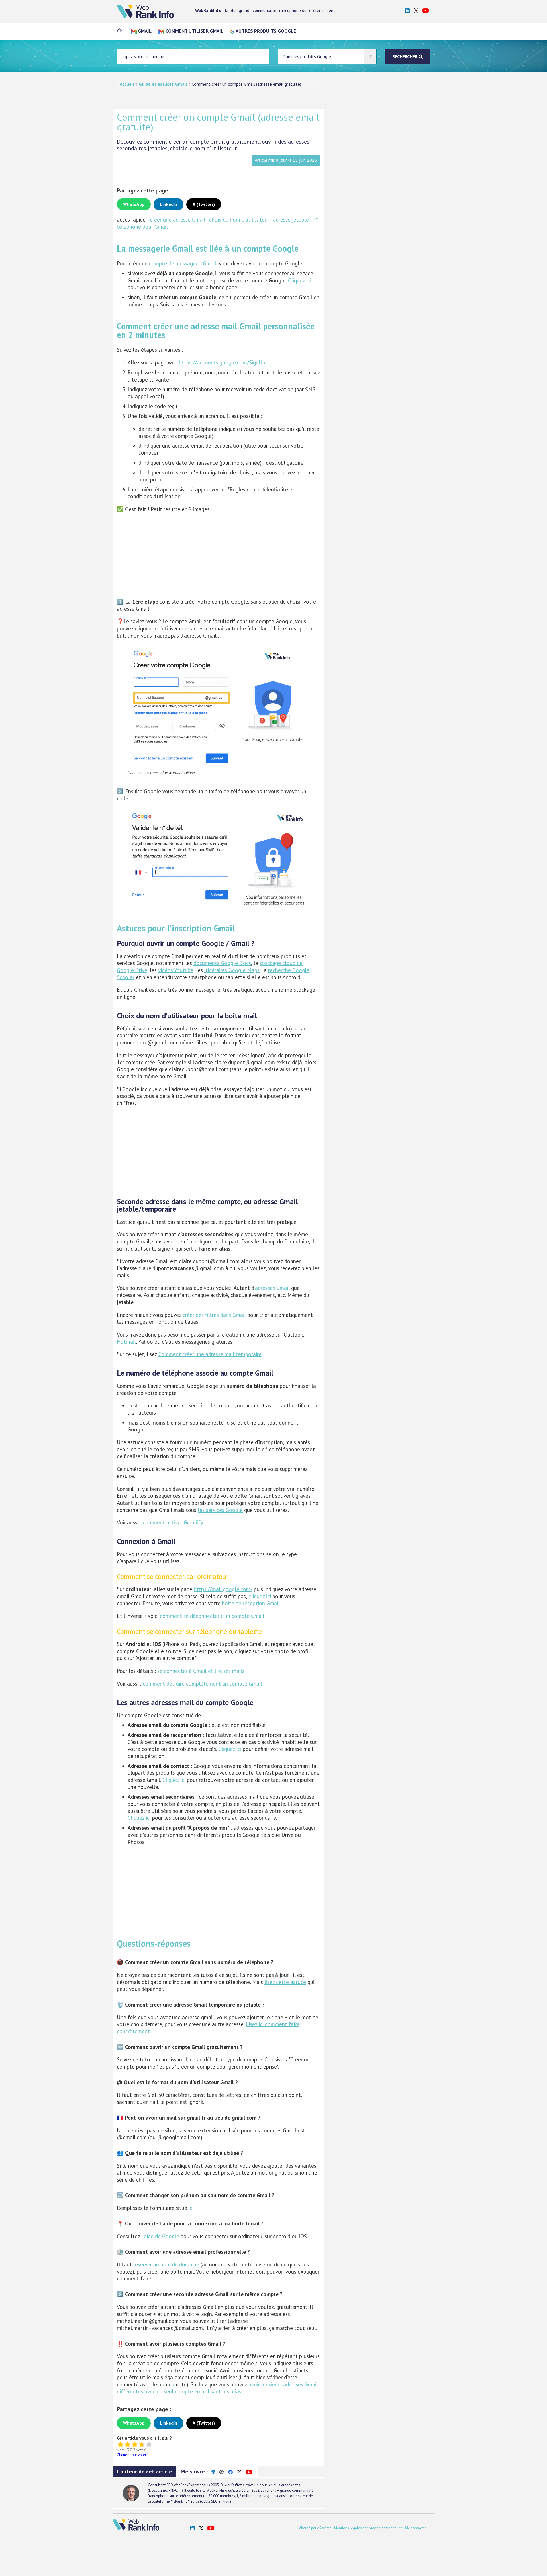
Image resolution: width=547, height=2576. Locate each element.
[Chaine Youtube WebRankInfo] (425, 10)
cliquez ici (260, 1596)
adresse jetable (291, 220)
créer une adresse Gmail (178, 220)
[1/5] (120, 2444)
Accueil (127, 84)
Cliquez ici (300, 280)
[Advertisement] (218, 557)
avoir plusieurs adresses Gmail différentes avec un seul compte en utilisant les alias (217, 2388)
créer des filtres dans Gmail (214, 1315)
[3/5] (135, 2444)
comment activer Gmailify (173, 1522)
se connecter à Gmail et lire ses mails (201, 1671)
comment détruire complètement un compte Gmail (202, 1684)
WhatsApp (134, 204)
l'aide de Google (160, 2236)
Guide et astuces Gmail (163, 84)
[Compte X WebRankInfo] (416, 10)
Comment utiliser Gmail (194, 31)
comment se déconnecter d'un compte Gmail (212, 1616)
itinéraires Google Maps (232, 970)
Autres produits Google (265, 31)
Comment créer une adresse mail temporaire (210, 1354)
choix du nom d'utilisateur (239, 220)
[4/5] (142, 2444)
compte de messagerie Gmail (183, 263)
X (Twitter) (204, 204)
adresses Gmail (272, 1288)
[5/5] (149, 2444)
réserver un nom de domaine (166, 2264)
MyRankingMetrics (185, 2501)
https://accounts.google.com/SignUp (222, 362)
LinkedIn (169, 204)
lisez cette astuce (285, 1982)
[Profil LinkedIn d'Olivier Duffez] (407, 10)
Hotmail (126, 1342)
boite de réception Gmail (251, 1603)
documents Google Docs (222, 963)
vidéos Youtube (176, 970)
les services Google (220, 1510)
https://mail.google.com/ (223, 1589)
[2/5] (127, 2444)
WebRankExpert (186, 2485)
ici (191, 2208)
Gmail (144, 31)
